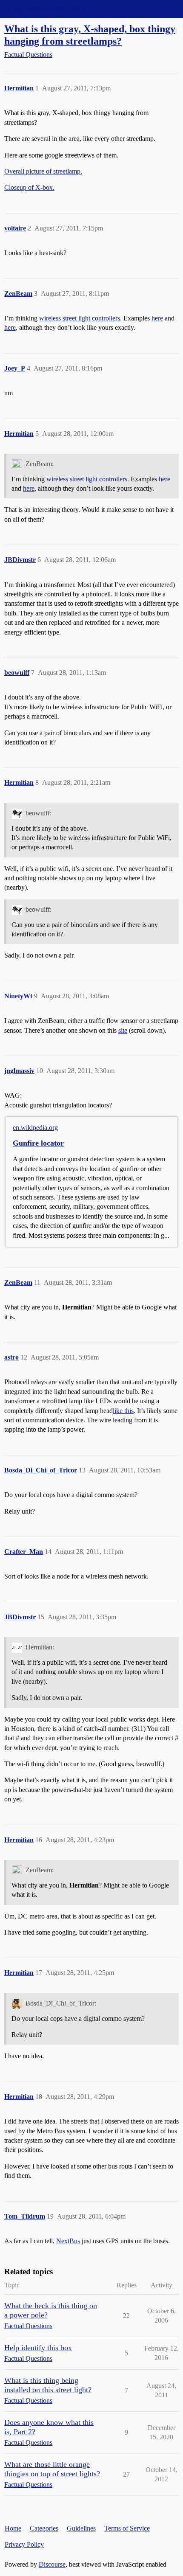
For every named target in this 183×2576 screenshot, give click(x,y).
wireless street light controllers (80, 318)
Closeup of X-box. (29, 187)
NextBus (68, 2241)
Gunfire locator (38, 1143)
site (123, 1030)
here (157, 318)
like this (123, 1411)
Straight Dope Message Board (45, 9)
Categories (44, 2528)
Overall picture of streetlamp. (43, 171)
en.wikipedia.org (35, 1128)
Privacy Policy (24, 2544)
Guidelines (81, 2528)
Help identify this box (38, 2348)
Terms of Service (127, 2528)
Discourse (52, 2564)
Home (13, 2528)
